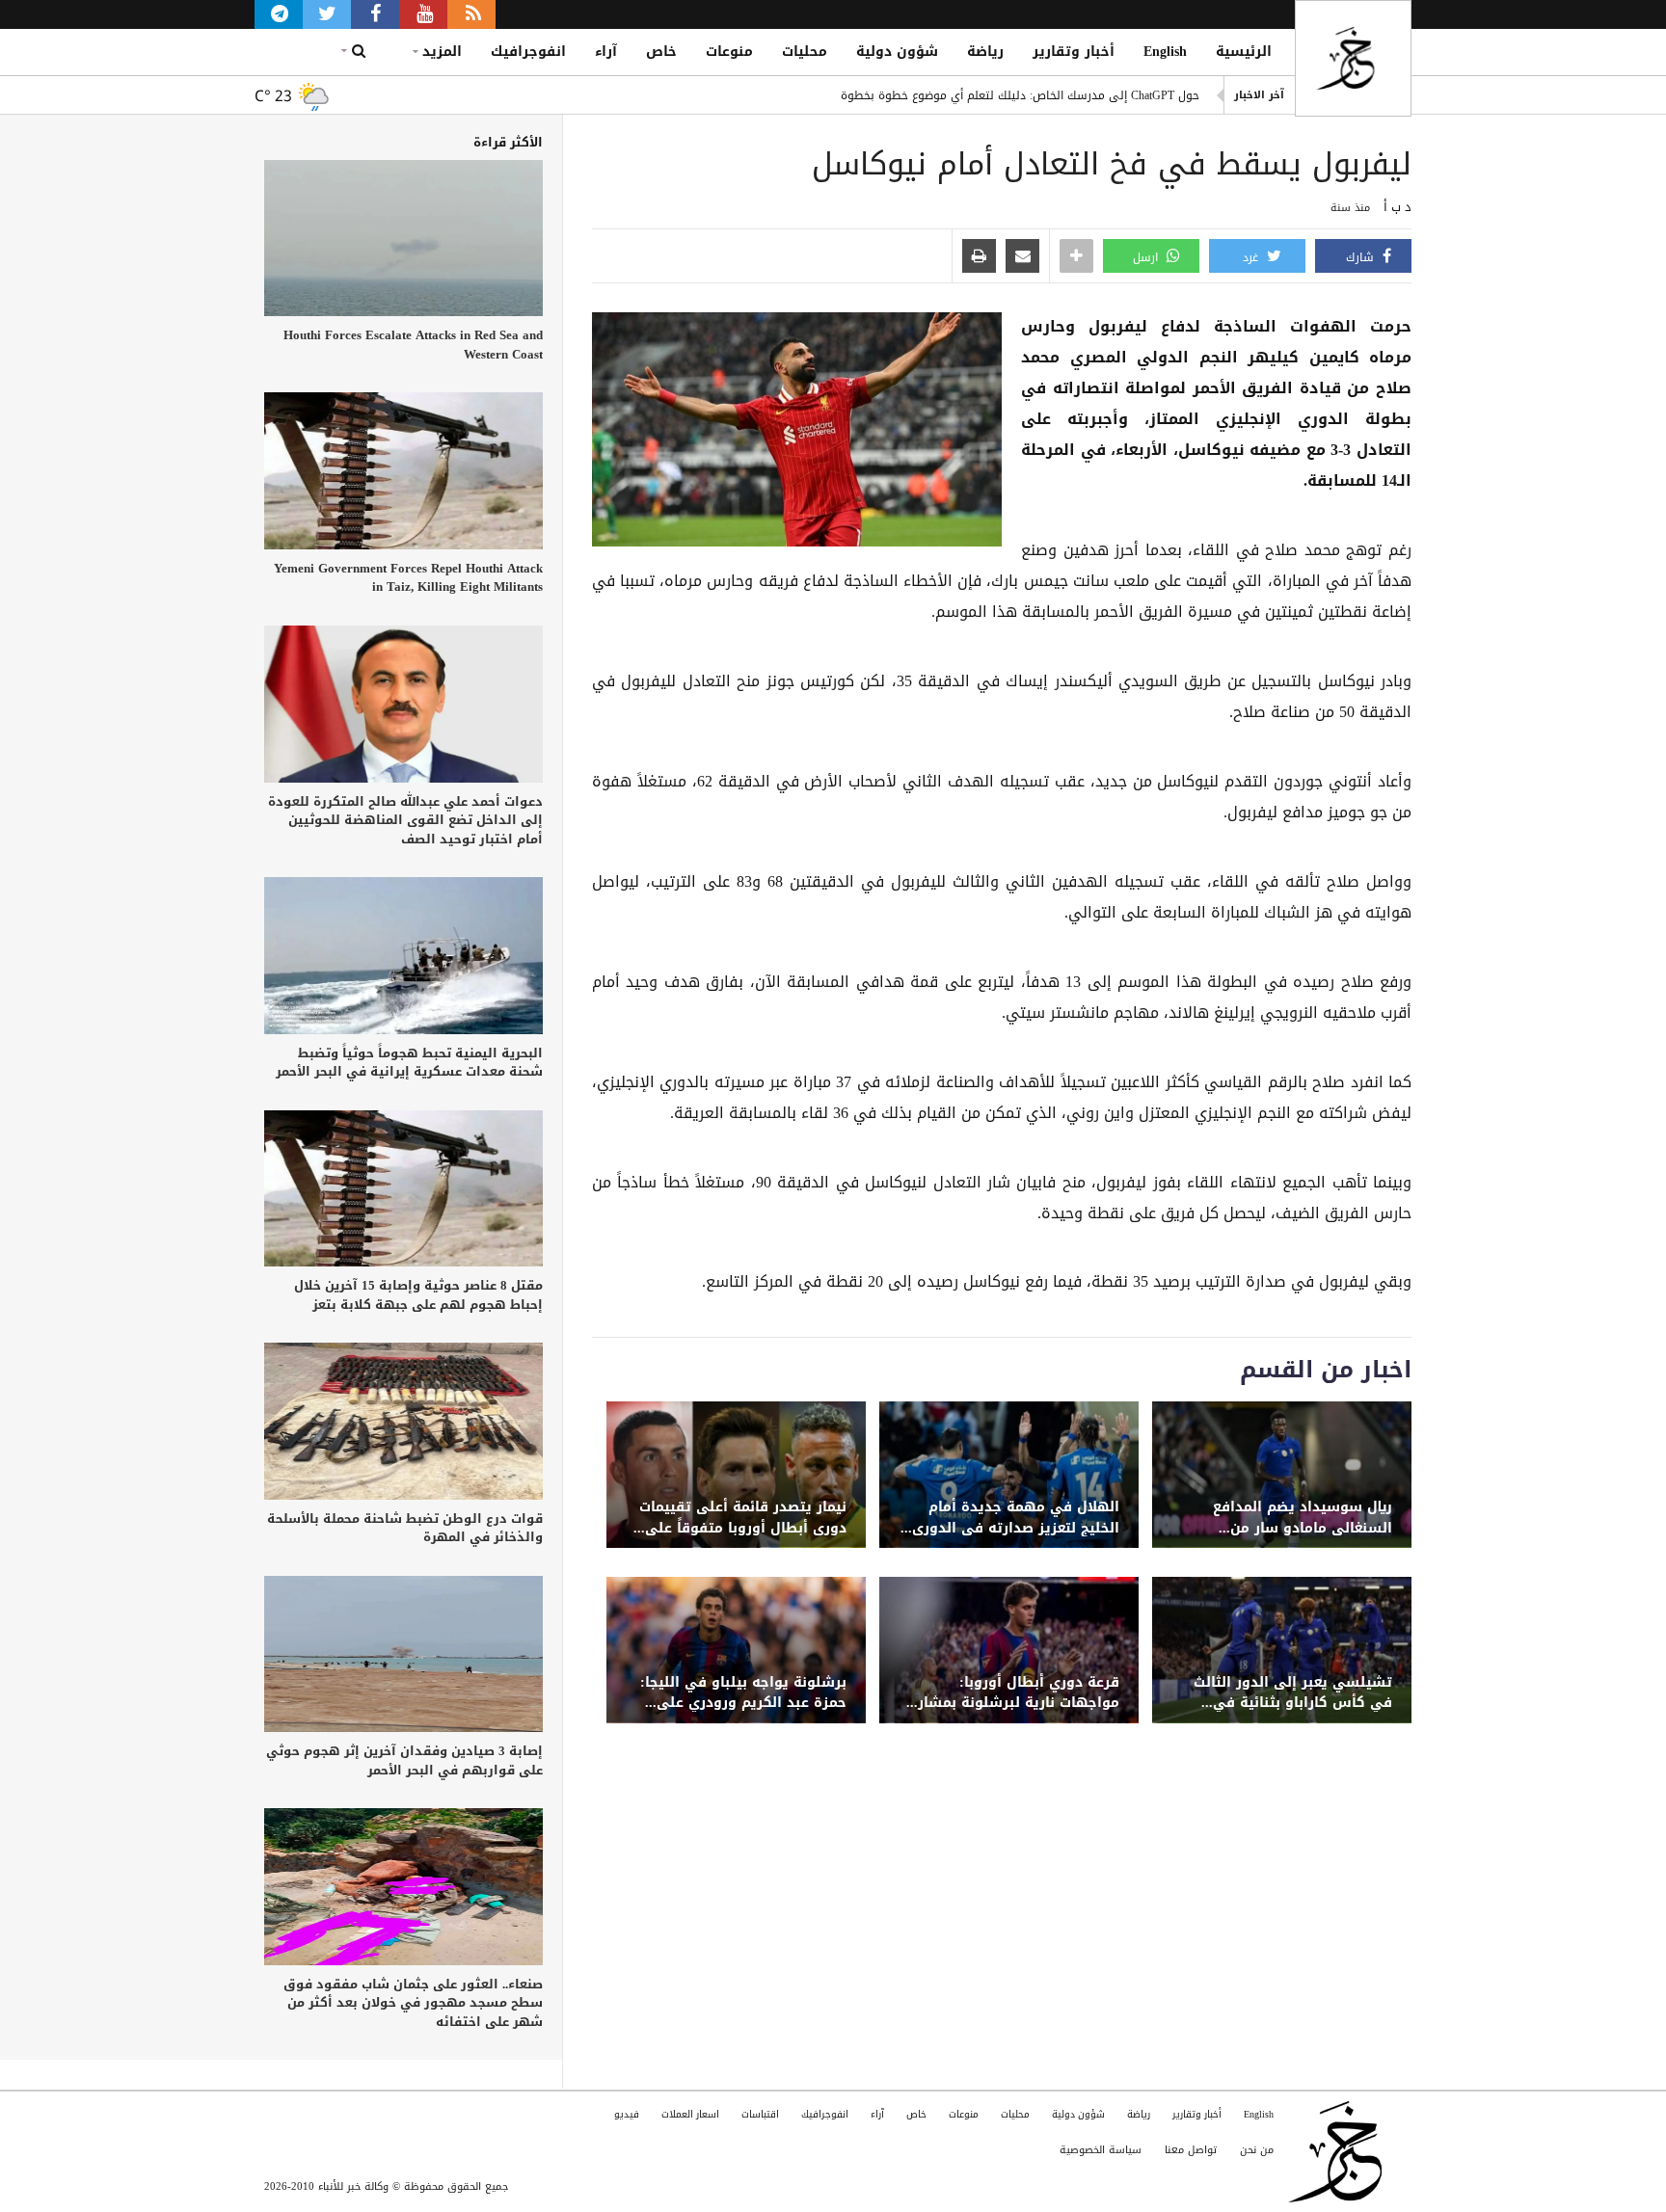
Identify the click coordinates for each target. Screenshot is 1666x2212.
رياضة (985, 52)
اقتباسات (760, 2114)
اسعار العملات (690, 2114)
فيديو (627, 2114)
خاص (661, 52)
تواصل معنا (1191, 2150)
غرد (1252, 257)
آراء (606, 52)
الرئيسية (1244, 52)
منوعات (729, 52)
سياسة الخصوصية (1101, 2150)
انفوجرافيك (528, 52)
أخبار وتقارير (1074, 52)
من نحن (1257, 2150)
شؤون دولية (897, 52)
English (1165, 52)
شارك (1362, 257)
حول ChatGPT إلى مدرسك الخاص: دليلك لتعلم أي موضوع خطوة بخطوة (1020, 95)
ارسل (1147, 257)
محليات (805, 52)
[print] (979, 257)
